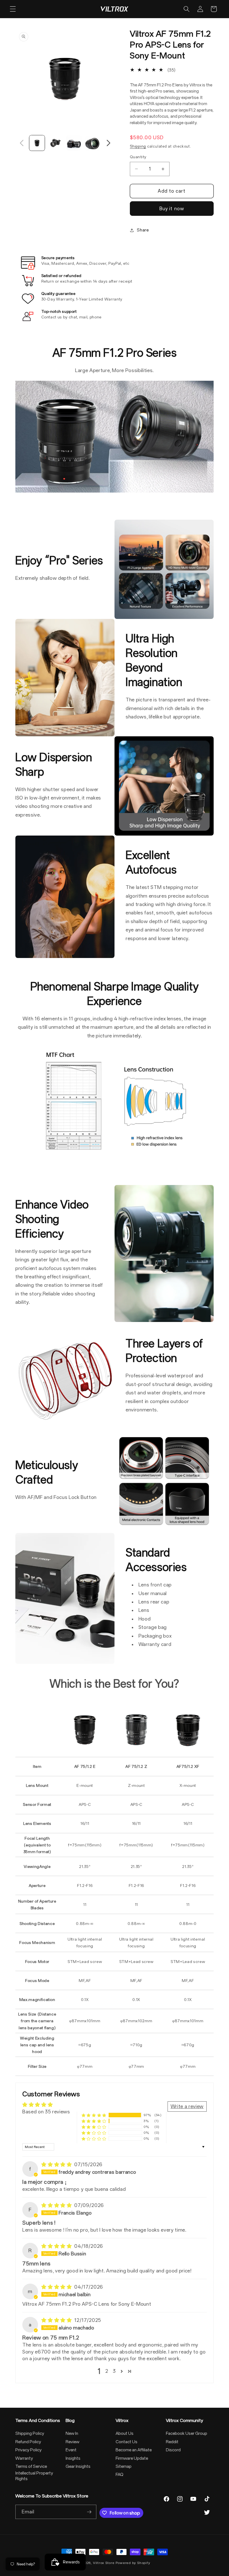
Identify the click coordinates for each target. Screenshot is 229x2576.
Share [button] (143, 230)
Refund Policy (28, 2442)
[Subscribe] (89, 2512)
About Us (125, 2433)
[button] (13, 9)
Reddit (172, 2442)
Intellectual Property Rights (34, 2476)
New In (72, 2433)
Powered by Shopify (133, 2563)
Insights (73, 2458)
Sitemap (124, 2466)
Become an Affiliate (134, 2450)
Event (71, 2450)
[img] (57, 2165)
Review (72, 2442)
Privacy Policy (28, 2450)
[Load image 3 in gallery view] (74, 143)
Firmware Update (132, 2458)
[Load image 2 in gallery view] (55, 143)
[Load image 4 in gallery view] (92, 143)
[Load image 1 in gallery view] (37, 143)
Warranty (24, 2458)
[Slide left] (22, 143)
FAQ (120, 2475)
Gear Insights (78, 2466)
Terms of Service (31, 2466)
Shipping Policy (30, 2433)
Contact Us (127, 2442)
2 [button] (107, 2371)
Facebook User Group (187, 2433)
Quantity (138, 157)
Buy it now (172, 209)
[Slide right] (108, 143)
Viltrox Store (104, 2563)
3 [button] (114, 2371)
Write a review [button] (187, 2106)
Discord (173, 2450)
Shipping (138, 146)
